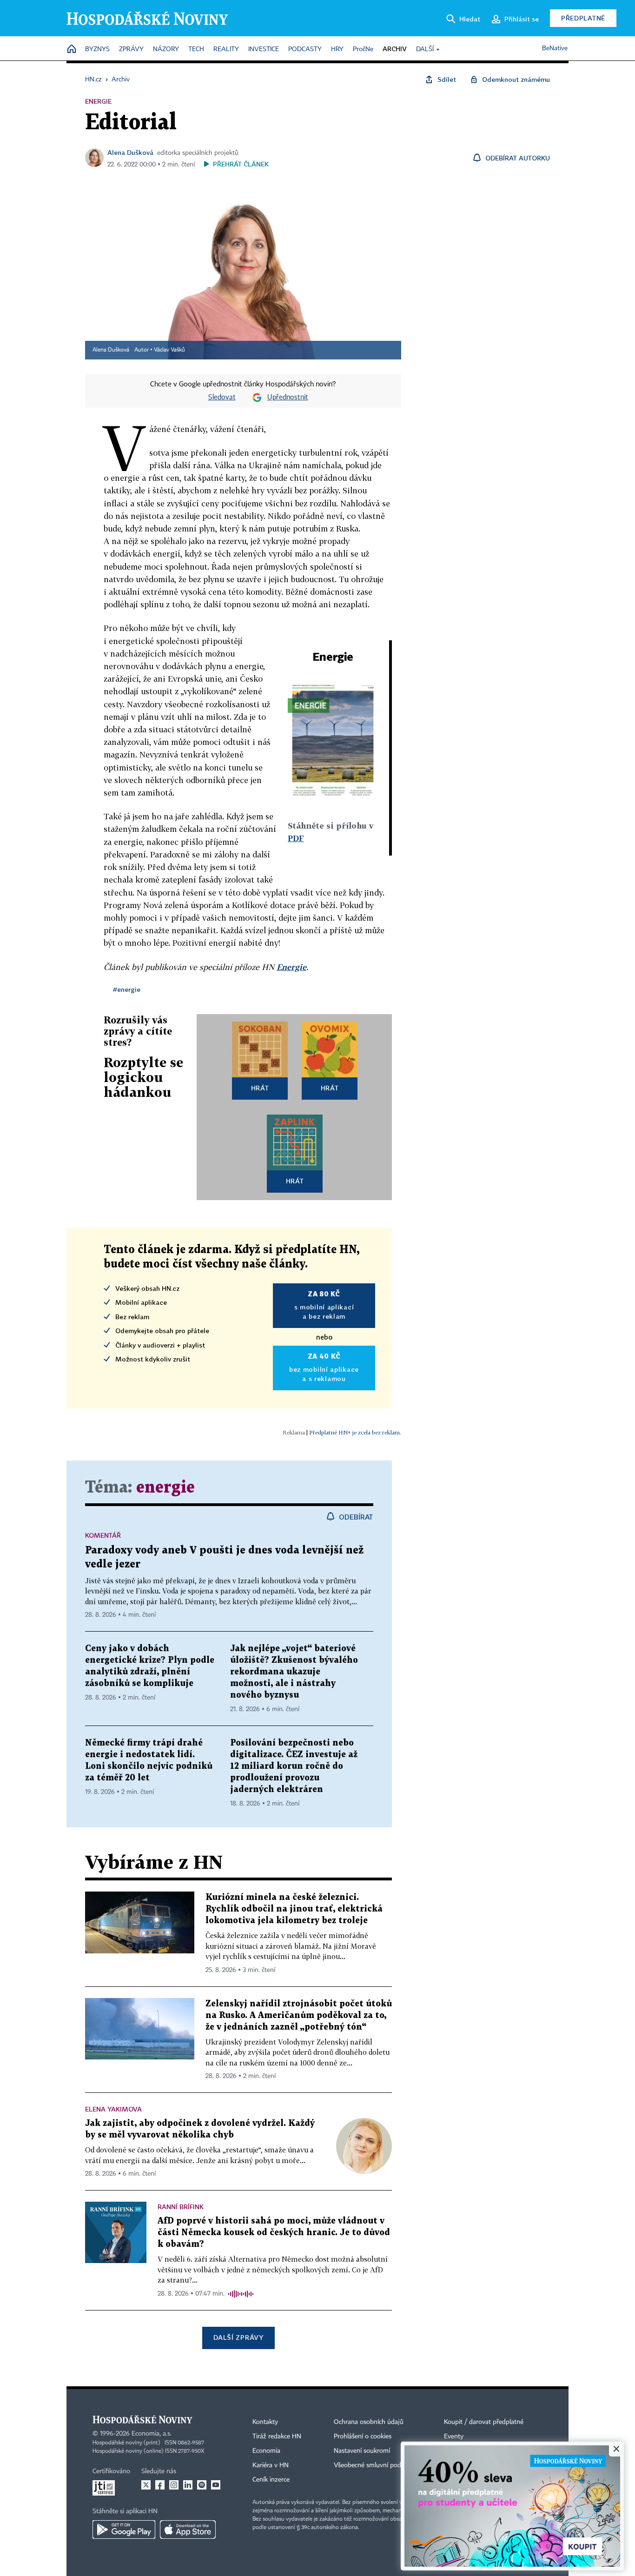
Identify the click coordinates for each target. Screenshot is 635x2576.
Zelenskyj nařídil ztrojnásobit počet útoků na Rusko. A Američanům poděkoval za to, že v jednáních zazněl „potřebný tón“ (299, 2015)
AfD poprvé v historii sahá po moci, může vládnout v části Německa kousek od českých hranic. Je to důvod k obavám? (274, 2233)
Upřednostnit (288, 398)
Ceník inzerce (271, 2480)
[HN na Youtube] (216, 2485)
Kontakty (265, 2422)
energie (165, 1488)
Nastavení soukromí (362, 2451)
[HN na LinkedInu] (188, 2485)
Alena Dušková (130, 152)
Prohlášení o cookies (363, 2437)
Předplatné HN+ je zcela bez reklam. (355, 1432)
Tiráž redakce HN (277, 2437)
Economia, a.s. (152, 2434)
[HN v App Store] (188, 2530)
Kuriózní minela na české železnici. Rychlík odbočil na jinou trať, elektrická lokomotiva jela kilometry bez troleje (294, 1909)
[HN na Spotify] (202, 2485)
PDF (296, 838)
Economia (266, 2451)
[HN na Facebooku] (160, 2485)
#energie (127, 989)
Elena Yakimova (113, 2109)
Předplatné (583, 18)
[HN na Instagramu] (174, 2485)
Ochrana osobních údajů (369, 2422)
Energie (291, 967)
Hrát (260, 1088)
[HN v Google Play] (124, 2530)
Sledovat (222, 398)
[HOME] (72, 50)
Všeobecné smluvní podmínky (376, 2465)
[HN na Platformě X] (146, 2485)
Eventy (454, 2437)
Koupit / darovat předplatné (484, 2422)
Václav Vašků (169, 350)
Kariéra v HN (271, 2465)
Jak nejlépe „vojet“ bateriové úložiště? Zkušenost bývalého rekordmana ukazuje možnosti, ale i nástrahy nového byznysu (294, 1672)
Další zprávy (238, 2337)
